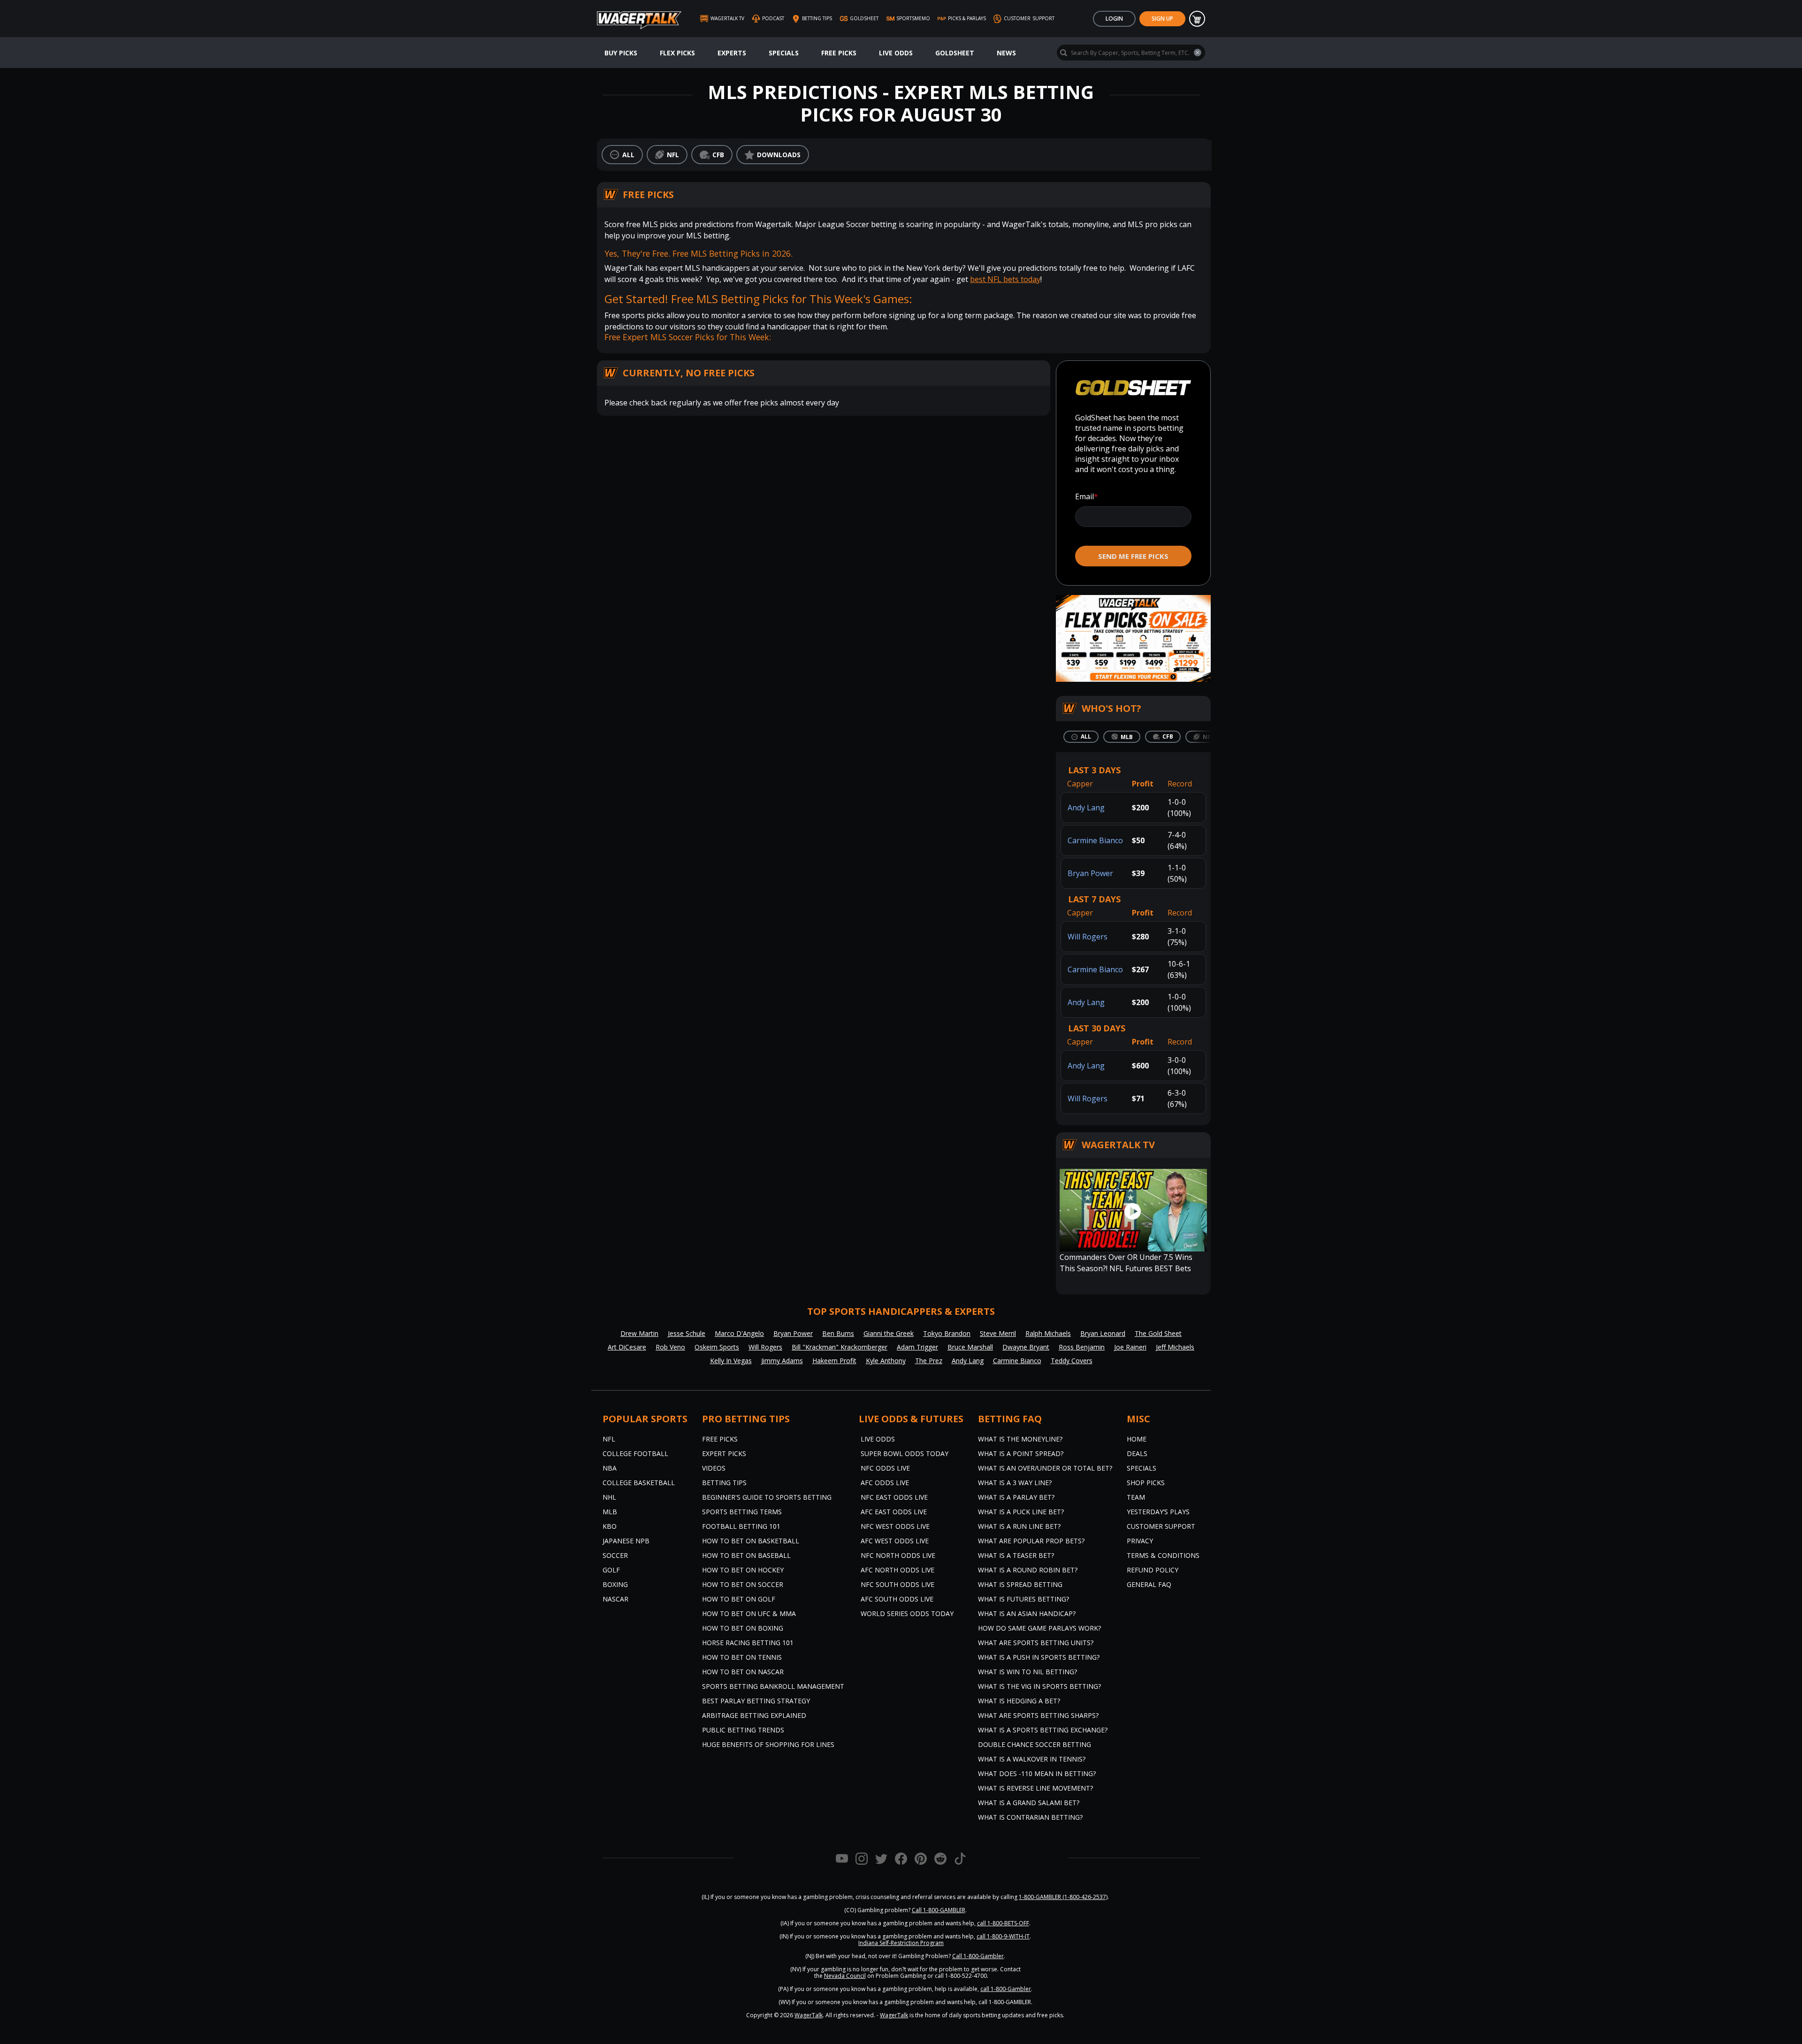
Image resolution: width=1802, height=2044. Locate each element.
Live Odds (896, 53)
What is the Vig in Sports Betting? (1039, 1686)
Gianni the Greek (889, 1333)
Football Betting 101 (741, 1526)
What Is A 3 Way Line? (1015, 1483)
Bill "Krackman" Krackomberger (840, 1347)
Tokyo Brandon (947, 1333)
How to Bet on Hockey (743, 1570)
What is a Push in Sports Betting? (1039, 1657)
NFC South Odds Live (897, 1584)
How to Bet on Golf (739, 1599)
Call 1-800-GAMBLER (939, 1910)
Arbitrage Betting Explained (754, 1715)
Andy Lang (1086, 808)
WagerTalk (809, 2015)
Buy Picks (621, 53)
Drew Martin (639, 1333)
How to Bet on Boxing (743, 1628)
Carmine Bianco (1095, 840)
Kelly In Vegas (731, 1361)
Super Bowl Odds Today (905, 1453)
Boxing (615, 1584)
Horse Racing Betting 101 (748, 1643)
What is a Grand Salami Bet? (1029, 1803)
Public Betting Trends (743, 1730)
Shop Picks (1146, 1483)
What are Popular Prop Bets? (1031, 1541)
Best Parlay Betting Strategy (756, 1701)
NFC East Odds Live (894, 1497)
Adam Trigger (917, 1347)
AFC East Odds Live (894, 1512)
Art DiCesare (627, 1347)
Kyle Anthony (886, 1361)
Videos (714, 1468)
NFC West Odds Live (895, 1526)
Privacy (1140, 1541)
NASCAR (615, 1599)
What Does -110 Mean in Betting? (1037, 1773)
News (1006, 53)
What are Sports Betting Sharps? (1038, 1715)
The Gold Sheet (1158, 1333)
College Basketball (639, 1483)
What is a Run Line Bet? (1019, 1526)
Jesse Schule (687, 1333)
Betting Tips (724, 1483)
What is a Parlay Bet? (1016, 1497)
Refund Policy (1153, 1570)
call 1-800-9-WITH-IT (1003, 1936)
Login (1114, 19)
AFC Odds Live (885, 1483)
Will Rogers (1088, 937)
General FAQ (1149, 1584)
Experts (732, 53)
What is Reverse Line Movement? (1035, 1788)
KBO (610, 1526)
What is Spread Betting (1020, 1584)
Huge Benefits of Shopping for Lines (768, 1744)
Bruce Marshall (970, 1347)
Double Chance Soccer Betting (1035, 1744)
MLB (610, 1512)
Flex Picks (677, 53)
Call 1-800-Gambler (978, 1956)
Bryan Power (1090, 873)
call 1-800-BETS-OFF (1003, 1923)
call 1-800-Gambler (1006, 1989)
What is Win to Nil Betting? (1027, 1672)
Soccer (615, 1555)
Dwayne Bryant (1026, 1347)
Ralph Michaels (1048, 1333)
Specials (784, 53)
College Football (635, 1453)
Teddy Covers (1072, 1361)
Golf (611, 1570)
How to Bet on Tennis (742, 1657)
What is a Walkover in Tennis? (1032, 1759)
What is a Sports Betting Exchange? (1043, 1730)
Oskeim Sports (717, 1347)
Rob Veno (670, 1347)
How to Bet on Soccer (743, 1584)
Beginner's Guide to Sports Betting (767, 1497)
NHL (609, 1497)
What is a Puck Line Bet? (1021, 1512)
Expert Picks (724, 1453)
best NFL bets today (1005, 279)
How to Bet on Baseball (746, 1555)
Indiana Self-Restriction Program (901, 1943)
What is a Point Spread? (1021, 1453)
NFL (609, 1439)
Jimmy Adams (782, 1361)
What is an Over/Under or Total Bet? (1045, 1468)
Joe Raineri (1130, 1347)
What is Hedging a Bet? (1019, 1701)
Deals (1137, 1453)
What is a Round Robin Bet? (1028, 1570)
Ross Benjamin (1082, 1347)
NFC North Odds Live (898, 1555)
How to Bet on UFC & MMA (749, 1613)
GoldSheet (955, 53)
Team (1136, 1497)
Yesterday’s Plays (1158, 1512)
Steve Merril (998, 1333)
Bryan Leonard (1103, 1333)
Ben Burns (838, 1333)
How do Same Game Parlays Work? (1039, 1628)
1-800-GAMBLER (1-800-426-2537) (1063, 1897)
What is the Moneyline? (1020, 1439)
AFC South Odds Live (897, 1599)
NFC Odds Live (885, 1468)
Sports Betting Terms (742, 1512)
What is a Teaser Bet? (1016, 1555)
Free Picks (839, 53)
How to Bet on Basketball (751, 1541)
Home (1137, 1439)
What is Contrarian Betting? (1030, 1817)
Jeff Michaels (1175, 1347)
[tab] (1081, 737)
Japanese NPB (626, 1541)
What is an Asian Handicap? (1027, 1613)
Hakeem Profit (834, 1361)
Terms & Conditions (1163, 1555)
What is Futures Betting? (1023, 1599)
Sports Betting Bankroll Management (773, 1686)
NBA (610, 1468)
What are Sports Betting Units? (1036, 1643)
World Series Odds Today (907, 1613)
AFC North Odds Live (897, 1570)
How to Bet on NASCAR (743, 1672)
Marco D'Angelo (739, 1333)
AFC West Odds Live (895, 1541)
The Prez (929, 1361)
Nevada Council (845, 1976)
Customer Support (1161, 1526)
